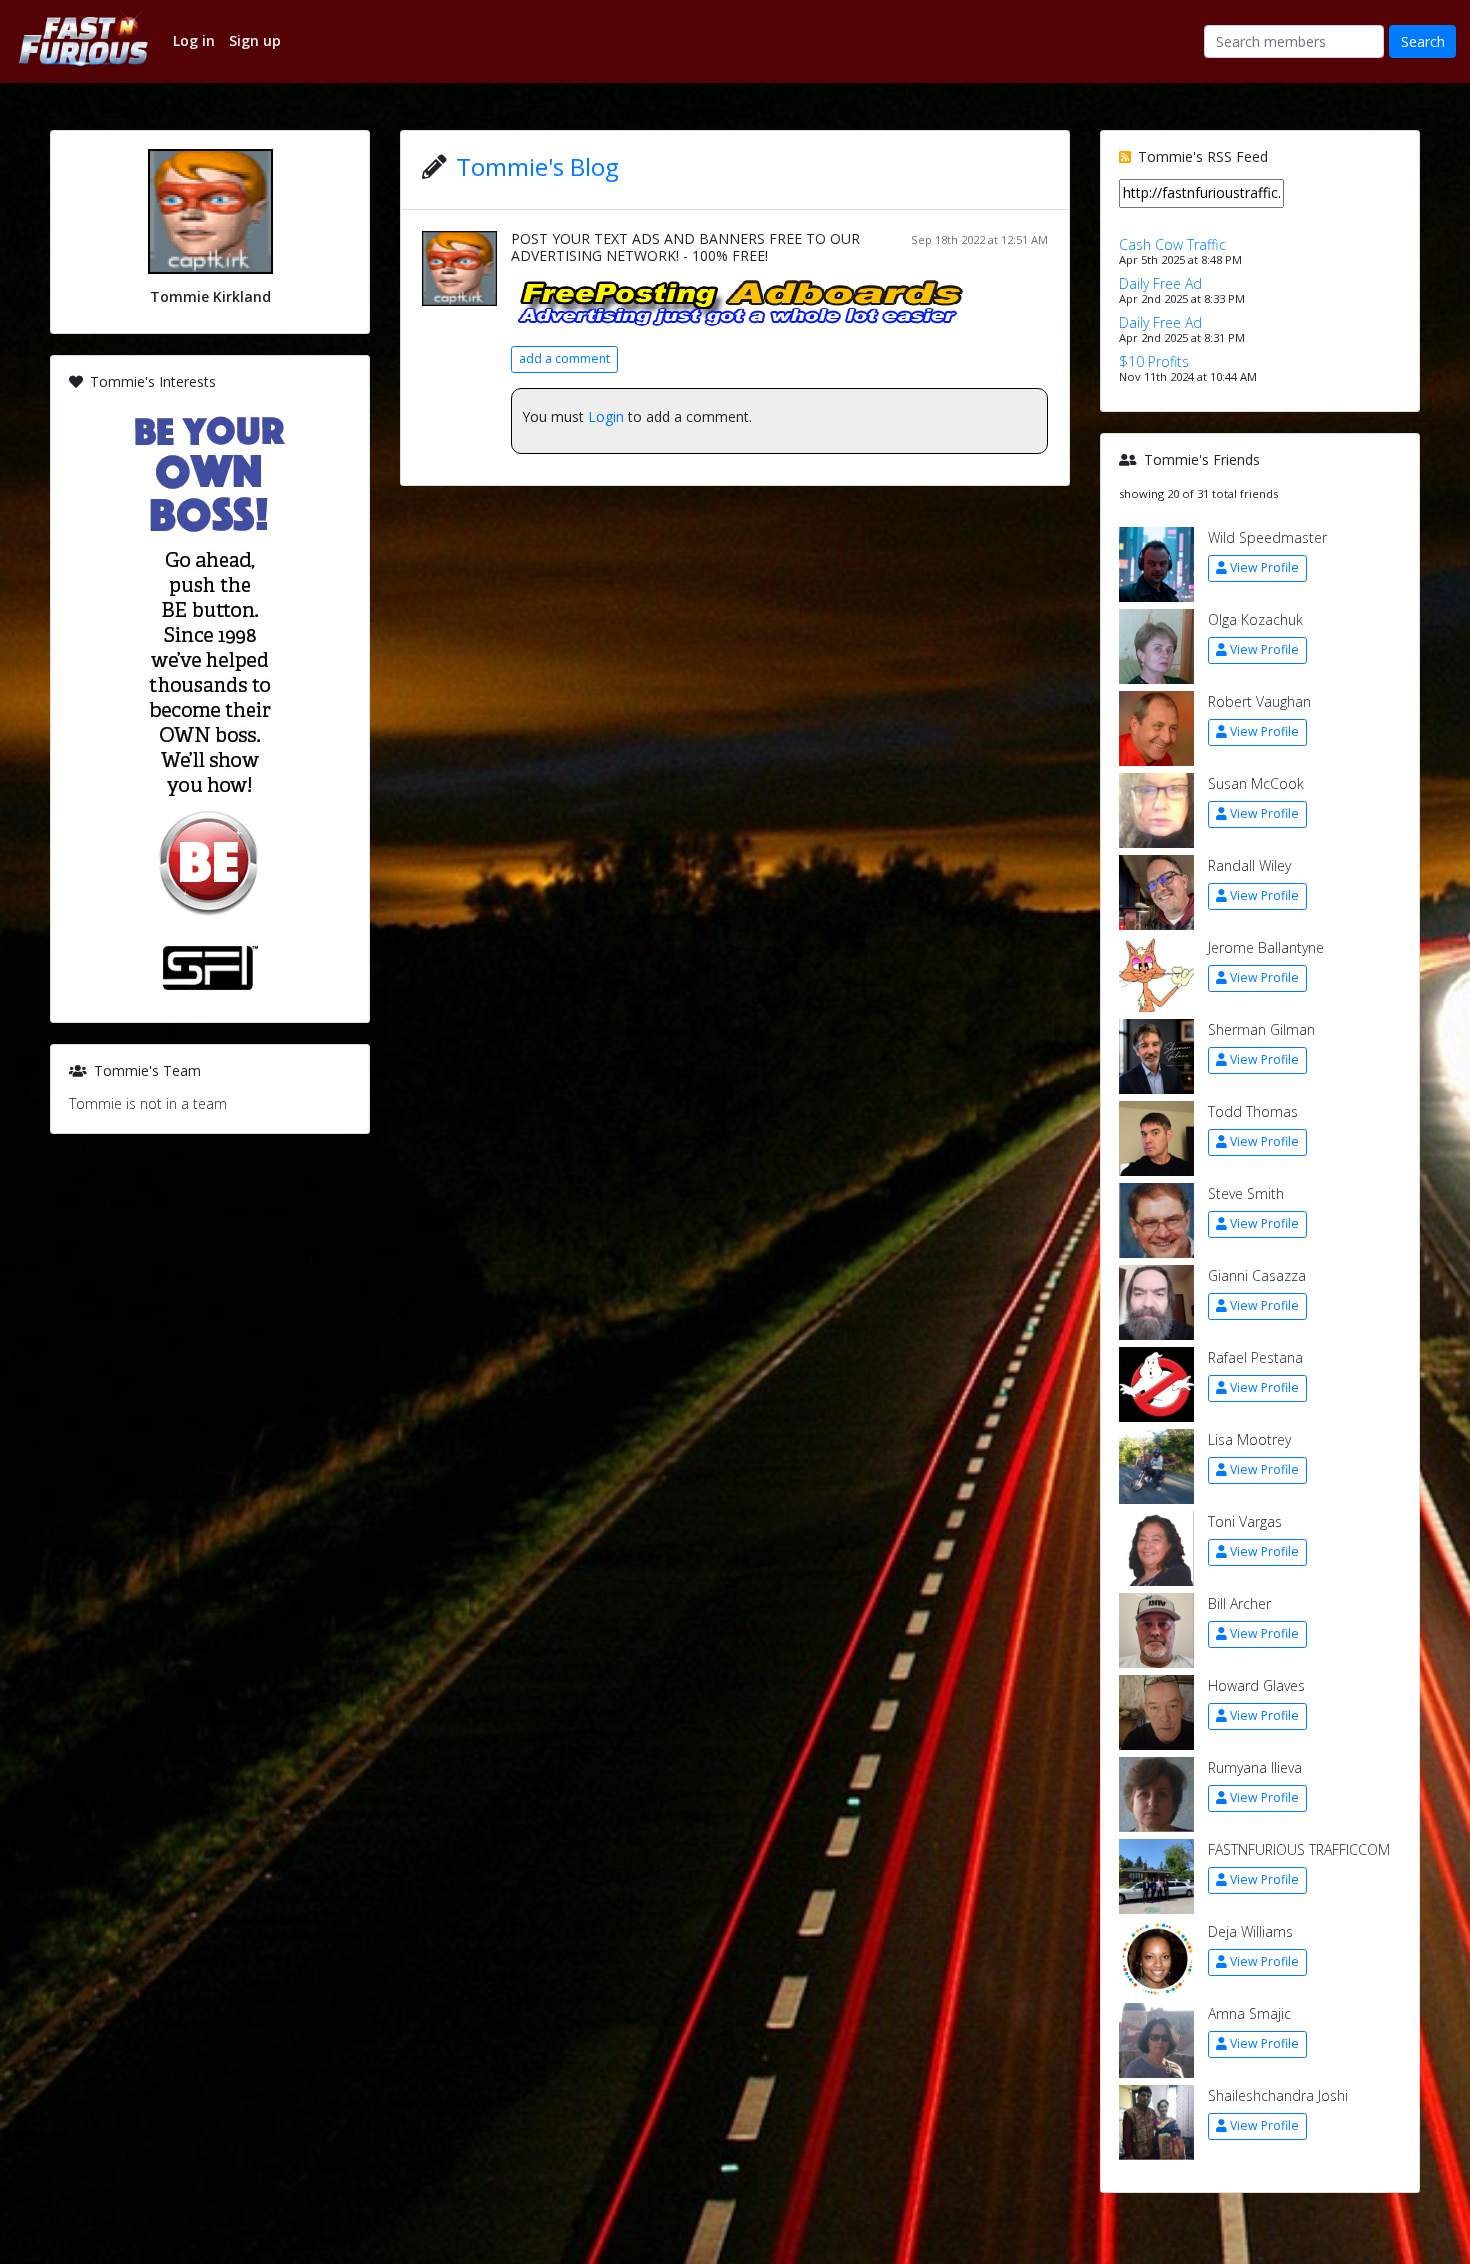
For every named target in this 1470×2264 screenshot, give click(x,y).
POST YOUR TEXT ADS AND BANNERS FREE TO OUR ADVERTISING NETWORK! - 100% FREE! (685, 247)
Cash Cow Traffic (1172, 244)
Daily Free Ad (1160, 283)
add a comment (564, 358)
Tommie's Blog (537, 166)
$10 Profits (1154, 361)
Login (606, 416)
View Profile (1264, 567)
